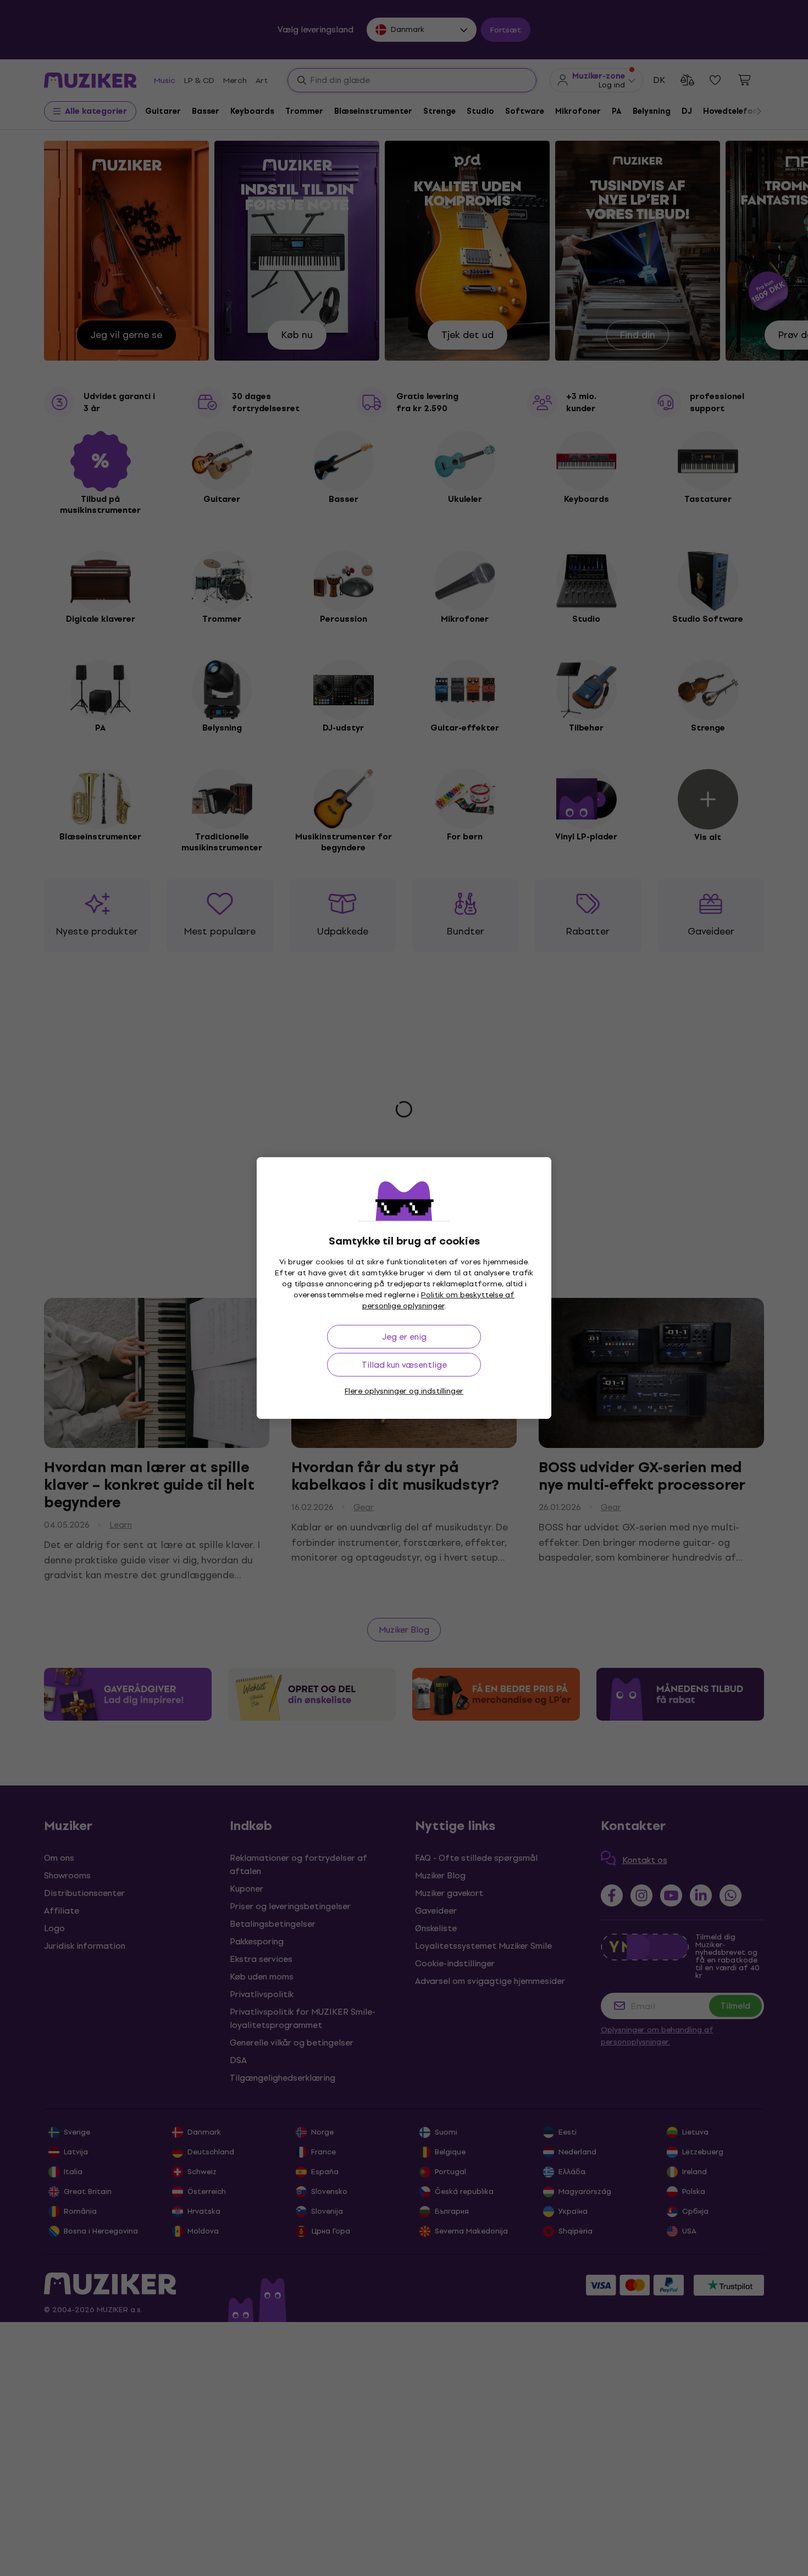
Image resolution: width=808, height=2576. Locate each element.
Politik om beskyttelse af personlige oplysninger (439, 1300)
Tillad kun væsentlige (404, 1365)
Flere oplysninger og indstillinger (404, 1391)
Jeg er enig (404, 1337)
